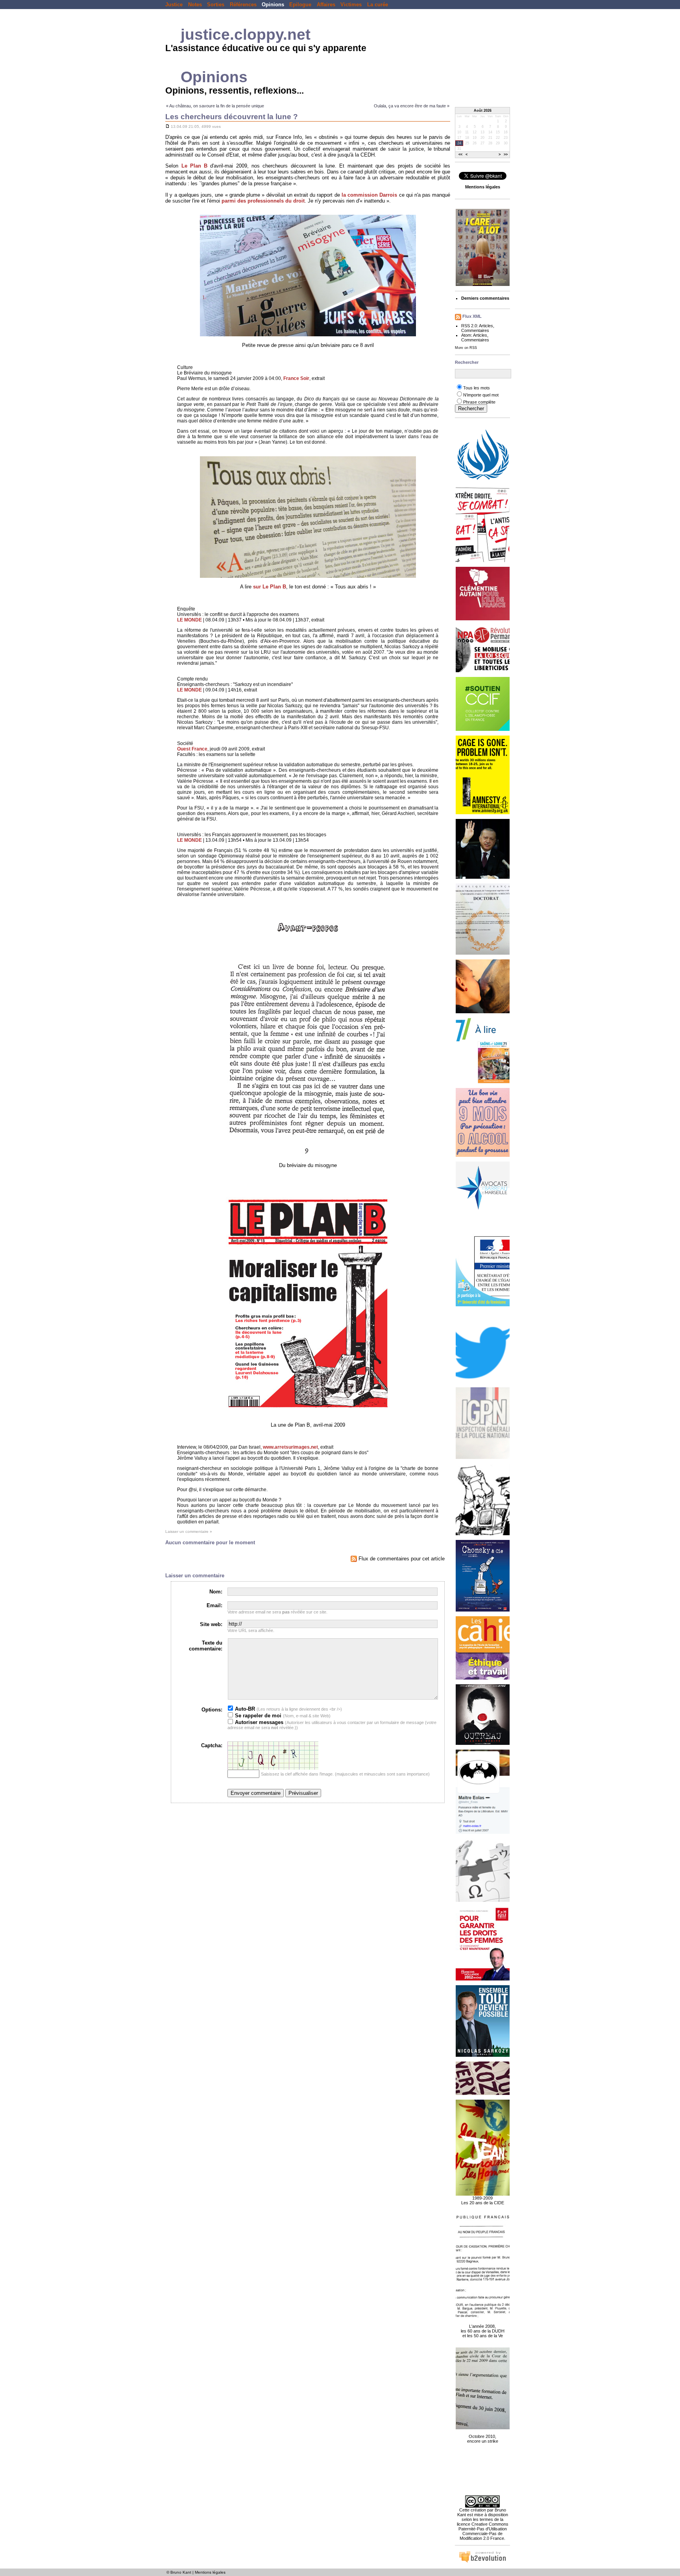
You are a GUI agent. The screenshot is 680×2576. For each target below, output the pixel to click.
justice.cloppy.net (246, 34)
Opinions (273, 5)
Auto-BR (244, 1709)
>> (506, 155)
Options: (212, 1710)
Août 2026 (483, 111)
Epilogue (300, 5)
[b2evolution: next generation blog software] (482, 2561)
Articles (486, 326)
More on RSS (466, 348)
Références (243, 5)
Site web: (211, 1624)
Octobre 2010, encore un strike (483, 2439)
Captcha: (212, 1745)
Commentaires (475, 330)
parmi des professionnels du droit (263, 201)
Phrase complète (479, 402)
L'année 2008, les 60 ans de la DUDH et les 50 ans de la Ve (483, 2331)
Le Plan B (195, 166)
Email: (214, 1605)
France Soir (296, 378)
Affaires (326, 5)
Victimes (351, 5)
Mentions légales (210, 2572)
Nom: (216, 1592)
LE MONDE (189, 620)
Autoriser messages (258, 1722)
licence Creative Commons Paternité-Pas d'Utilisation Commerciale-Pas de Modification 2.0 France (483, 2531)
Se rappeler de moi (257, 1716)
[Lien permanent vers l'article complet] (167, 126)
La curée (378, 5)
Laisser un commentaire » (189, 1531)
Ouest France (192, 749)
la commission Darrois (369, 195)
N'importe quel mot (481, 395)
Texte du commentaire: (206, 1646)
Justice (174, 5)
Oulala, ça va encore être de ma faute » (412, 106)
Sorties (216, 5)
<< (460, 155)
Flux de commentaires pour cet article (401, 1559)
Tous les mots (477, 388)
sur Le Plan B (270, 587)
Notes (195, 5)
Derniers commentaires (485, 298)
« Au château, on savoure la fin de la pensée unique (215, 106)
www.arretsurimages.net (290, 1447)
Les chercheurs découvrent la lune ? (232, 117)
